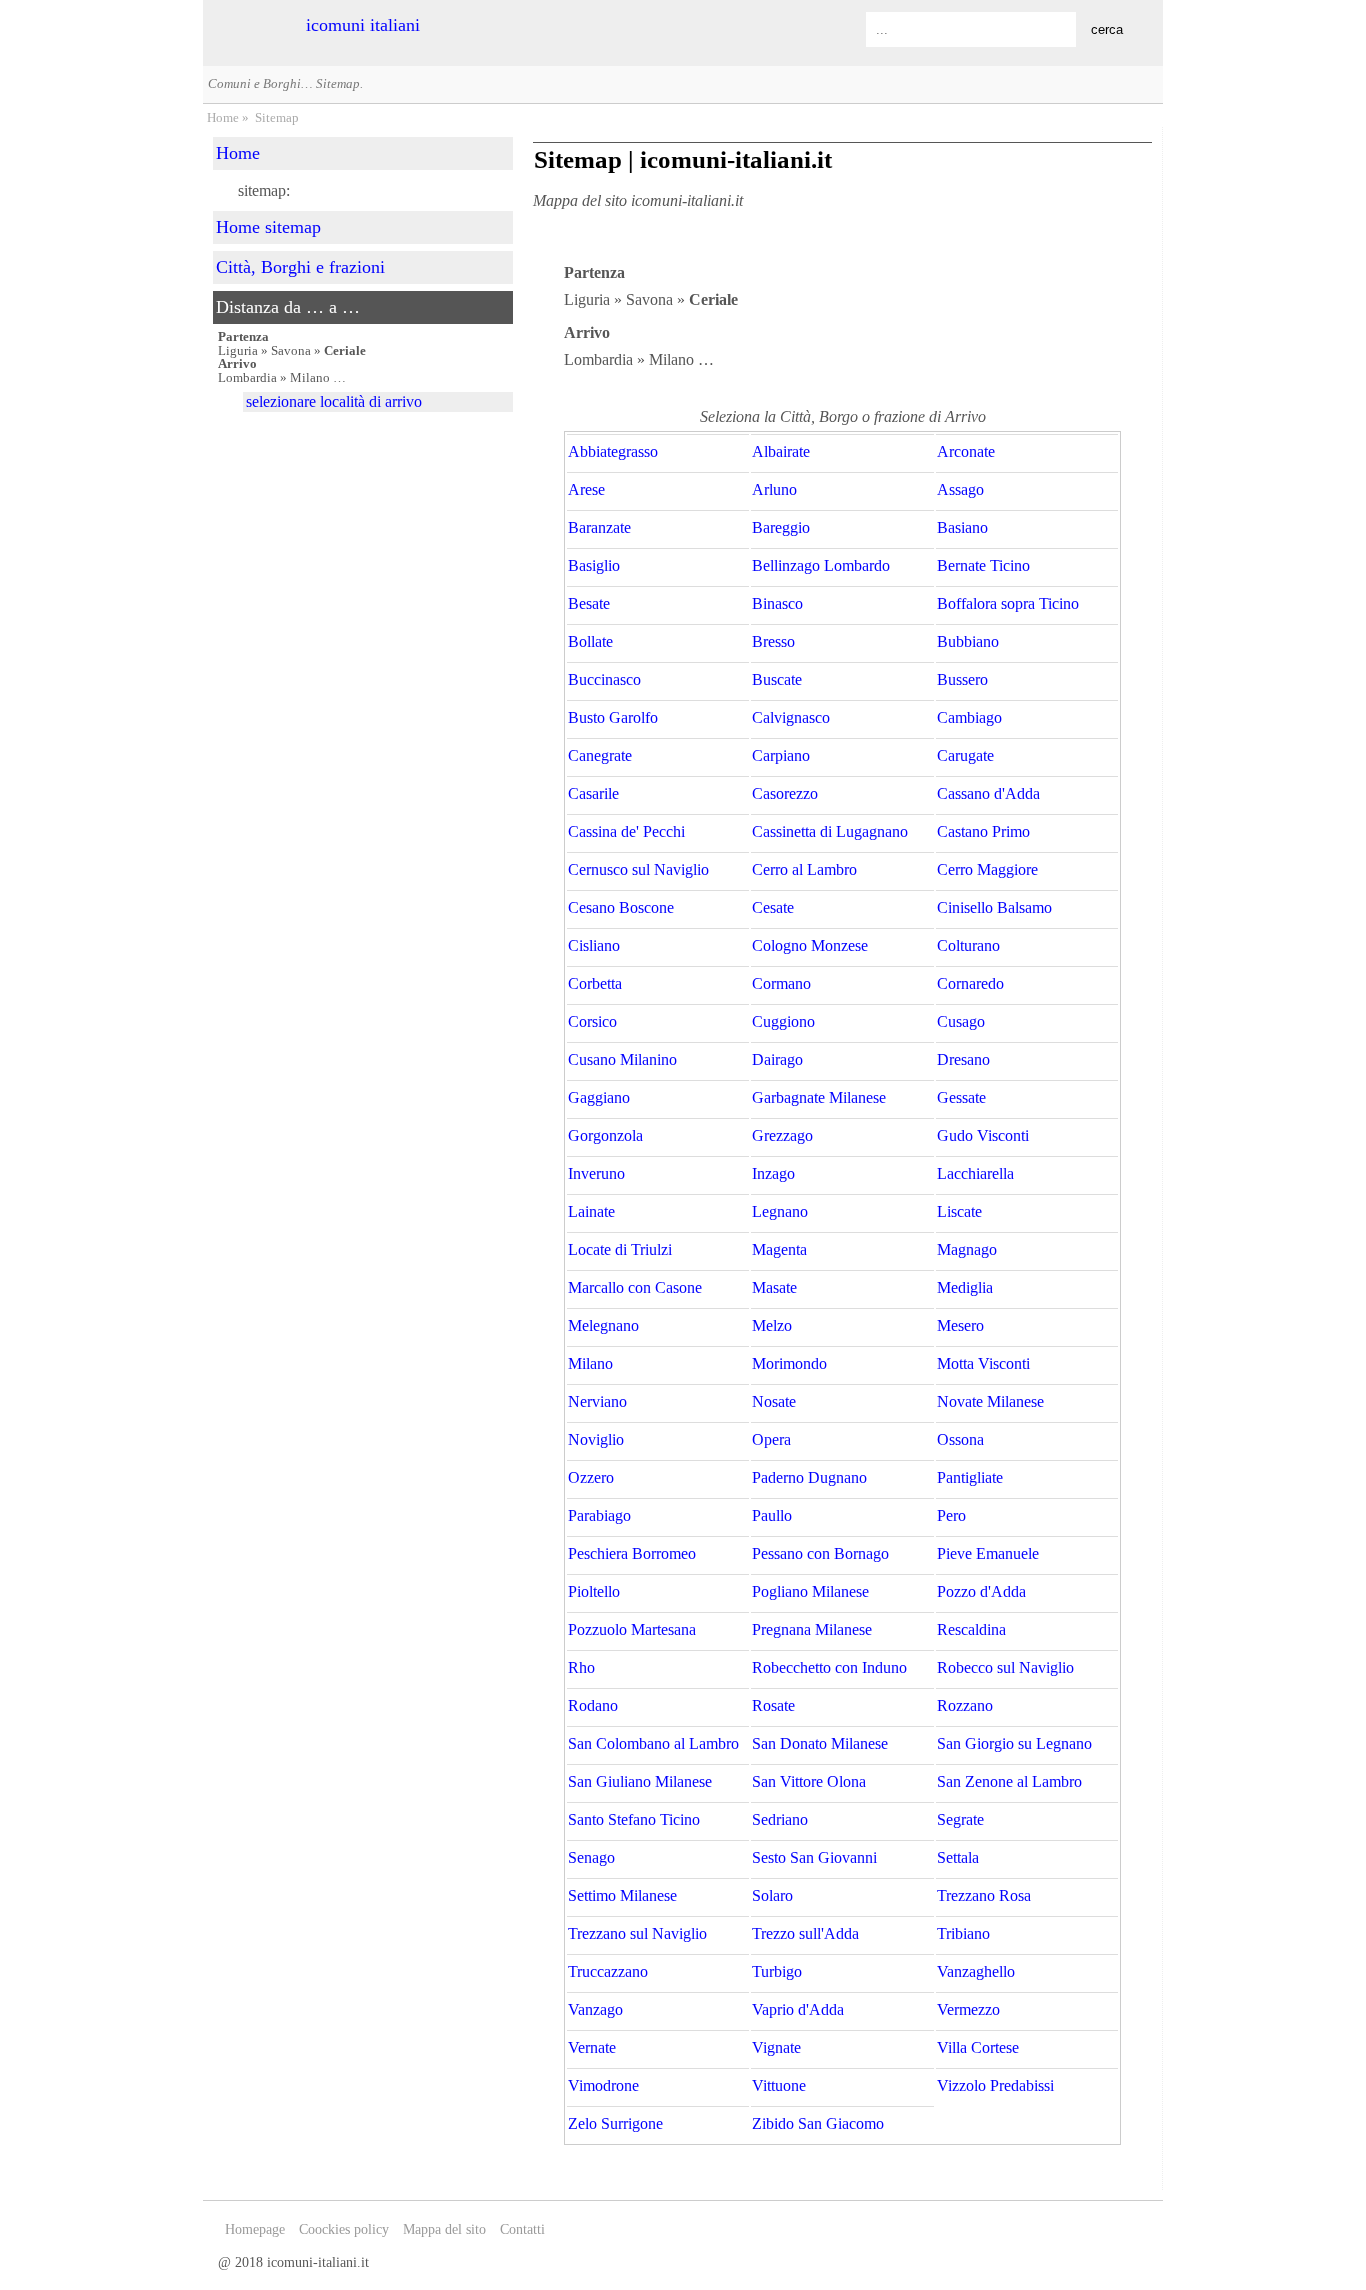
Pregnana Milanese (812, 1630)
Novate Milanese (990, 1402)
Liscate (959, 1212)
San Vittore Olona (809, 1782)
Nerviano (597, 1402)
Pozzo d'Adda (981, 1592)
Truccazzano (608, 1972)
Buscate (777, 680)
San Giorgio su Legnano (1014, 1744)
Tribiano (963, 1934)
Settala (958, 1858)
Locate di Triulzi (620, 1250)
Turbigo (777, 1972)
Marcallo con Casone (635, 1288)
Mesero (960, 1326)
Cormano (781, 984)
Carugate (965, 756)
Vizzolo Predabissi (995, 2086)
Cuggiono (783, 1022)
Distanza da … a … (288, 307)
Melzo (772, 1326)
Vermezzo (968, 2010)
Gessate (961, 1098)
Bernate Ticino (983, 566)
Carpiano (781, 756)
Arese (586, 490)
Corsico (592, 1022)
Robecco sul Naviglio (1005, 1668)
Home (223, 118)
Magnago (967, 1250)
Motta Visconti (983, 1364)
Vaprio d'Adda (798, 2010)
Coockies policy (344, 2229)
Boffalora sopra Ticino (1008, 604)
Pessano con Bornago (820, 1554)
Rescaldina (971, 1630)
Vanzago (595, 2010)
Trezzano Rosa (984, 1896)
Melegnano (603, 1326)
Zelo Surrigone (615, 2124)
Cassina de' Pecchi (626, 832)
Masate (774, 1288)
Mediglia (965, 1288)
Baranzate (599, 528)
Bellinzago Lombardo (821, 566)
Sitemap (277, 118)
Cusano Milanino (622, 1060)
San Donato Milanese (820, 1744)
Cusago (961, 1022)
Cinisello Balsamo (994, 908)
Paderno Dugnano (809, 1478)
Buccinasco (604, 680)
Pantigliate (970, 1478)
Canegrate (600, 756)
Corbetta (595, 984)
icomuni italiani (363, 25)
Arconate (966, 452)
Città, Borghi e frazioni (300, 267)
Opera (771, 1440)
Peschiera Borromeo (632, 1554)
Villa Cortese (978, 2048)
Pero (951, 1516)
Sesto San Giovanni (814, 1858)
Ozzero (591, 1478)
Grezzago (782, 1136)
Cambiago (969, 718)
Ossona (960, 1440)
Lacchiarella (975, 1174)
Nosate (774, 1402)
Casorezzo (785, 794)
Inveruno (596, 1174)
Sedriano (780, 1820)
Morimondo (789, 1364)
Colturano (968, 946)
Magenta (779, 1250)
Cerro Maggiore (987, 870)
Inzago (773, 1174)
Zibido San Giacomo (818, 2124)
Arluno (774, 490)
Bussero (962, 680)
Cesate (773, 908)
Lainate (591, 1212)
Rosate (773, 1706)
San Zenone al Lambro (1009, 1782)
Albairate (781, 452)
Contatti (522, 2229)
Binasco (777, 604)
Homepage (255, 2229)
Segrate (960, 1820)
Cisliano (594, 946)
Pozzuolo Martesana (632, 1630)
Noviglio (596, 1440)
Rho (581, 1668)
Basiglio (594, 566)
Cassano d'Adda (988, 794)
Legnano (780, 1212)
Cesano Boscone (621, 908)
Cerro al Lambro (804, 870)
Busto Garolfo (613, 718)
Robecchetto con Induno (829, 1668)
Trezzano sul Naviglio (637, 1934)
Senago (591, 1858)
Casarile (593, 794)
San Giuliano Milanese (640, 1782)
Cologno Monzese (810, 946)
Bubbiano (968, 642)
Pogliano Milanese (810, 1592)
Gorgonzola (605, 1136)
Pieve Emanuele (988, 1554)
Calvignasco (791, 718)
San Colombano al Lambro (653, 1744)
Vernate (592, 2048)
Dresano (963, 1060)
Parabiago (599, 1516)
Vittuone (779, 2086)
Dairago (777, 1060)
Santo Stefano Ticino (634, 1820)
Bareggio (781, 528)
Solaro (772, 1896)
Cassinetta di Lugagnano (830, 832)
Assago (960, 490)
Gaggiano (599, 1098)
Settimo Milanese (622, 1896)
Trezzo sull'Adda (805, 1934)
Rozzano (965, 1706)
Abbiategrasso (613, 452)
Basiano (962, 528)
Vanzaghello (976, 1972)
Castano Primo (983, 832)
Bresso (773, 642)
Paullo (772, 1516)
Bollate (590, 642)
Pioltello (594, 1592)
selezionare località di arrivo (334, 401)
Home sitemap (268, 227)
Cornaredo (970, 984)
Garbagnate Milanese (819, 1098)
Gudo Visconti (983, 1136)
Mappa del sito (444, 2229)
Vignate (776, 2048)
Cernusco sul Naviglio (638, 870)
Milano (590, 1364)
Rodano (593, 1706)
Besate (589, 604)
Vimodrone (603, 2086)
